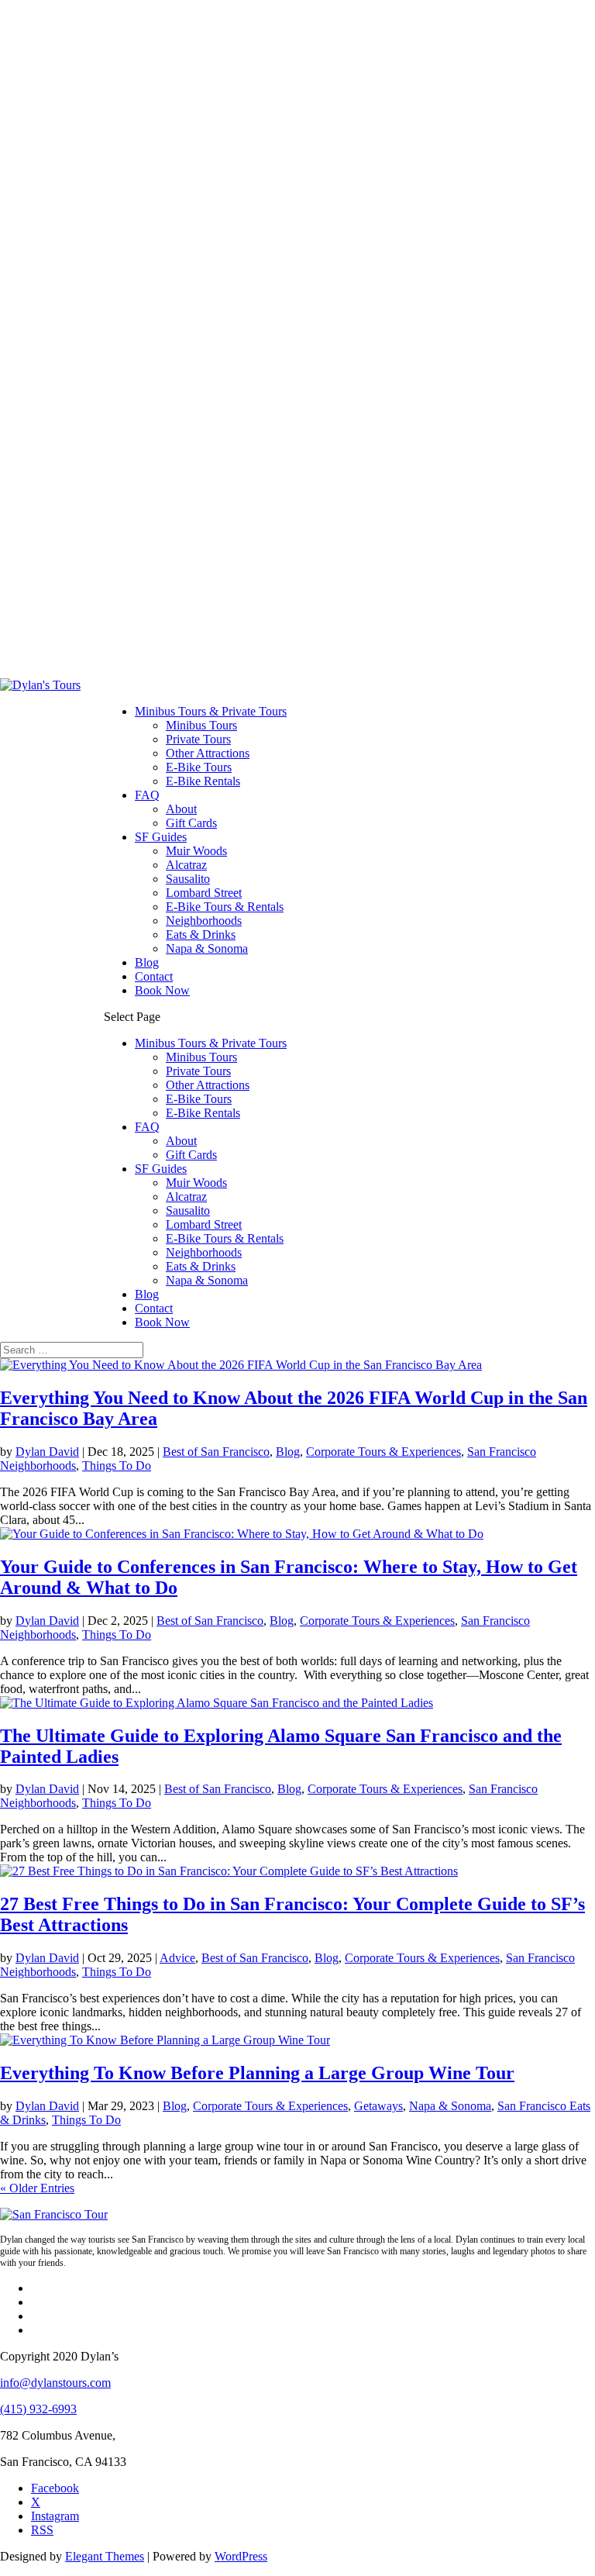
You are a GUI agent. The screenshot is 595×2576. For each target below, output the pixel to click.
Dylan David (47, 1452)
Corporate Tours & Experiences (383, 1452)
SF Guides (161, 837)
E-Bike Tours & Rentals (225, 907)
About (181, 809)
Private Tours (198, 739)
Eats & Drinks (201, 935)
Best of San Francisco (216, 1452)
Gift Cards (191, 823)
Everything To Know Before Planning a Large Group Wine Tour (257, 2073)
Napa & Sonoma (207, 948)
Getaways (378, 2106)
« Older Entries (37, 2188)
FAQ (147, 795)
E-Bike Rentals (203, 781)
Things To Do (117, 1466)
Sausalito (188, 879)
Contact (154, 976)
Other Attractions (208, 753)
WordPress (241, 2556)
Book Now (162, 990)
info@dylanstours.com (55, 2383)
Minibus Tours (201, 725)
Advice (177, 1958)
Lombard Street (204, 893)
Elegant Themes (105, 2556)
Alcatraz (186, 865)
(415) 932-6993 (38, 2409)
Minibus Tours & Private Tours (211, 711)
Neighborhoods (204, 921)
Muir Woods (196, 851)
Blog (147, 962)
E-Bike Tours (199, 767)
